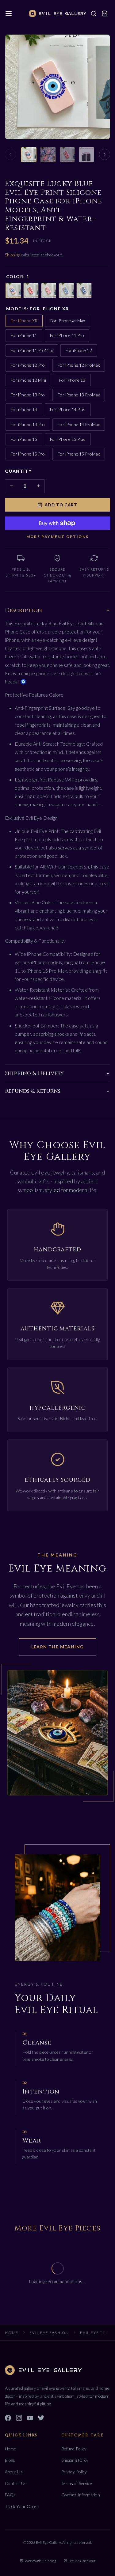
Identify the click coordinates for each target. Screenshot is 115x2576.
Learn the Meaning (58, 1646)
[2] (31, 290)
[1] (13, 290)
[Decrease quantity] (11, 486)
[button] (105, 13)
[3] (49, 290)
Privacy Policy (74, 2472)
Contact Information (81, 2495)
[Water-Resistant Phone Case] (86, 155)
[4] (66, 290)
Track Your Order (22, 2506)
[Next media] (105, 154)
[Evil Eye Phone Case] (48, 155)
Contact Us (16, 2483)
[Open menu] (9, 13)
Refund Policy (74, 2449)
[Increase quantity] (38, 486)
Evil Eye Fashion (49, 2333)
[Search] (94, 13)
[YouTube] (30, 2419)
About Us (14, 2472)
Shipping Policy (75, 2460)
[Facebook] (8, 2419)
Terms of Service (77, 2483)
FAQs (10, 2495)
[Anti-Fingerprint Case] (29, 155)
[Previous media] (10, 154)
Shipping (13, 255)
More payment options (58, 537)
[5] (84, 290)
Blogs (10, 2460)
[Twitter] (41, 2419)
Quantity (18, 471)
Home (12, 2333)
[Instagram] (19, 2419)
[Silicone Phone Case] (67, 155)
